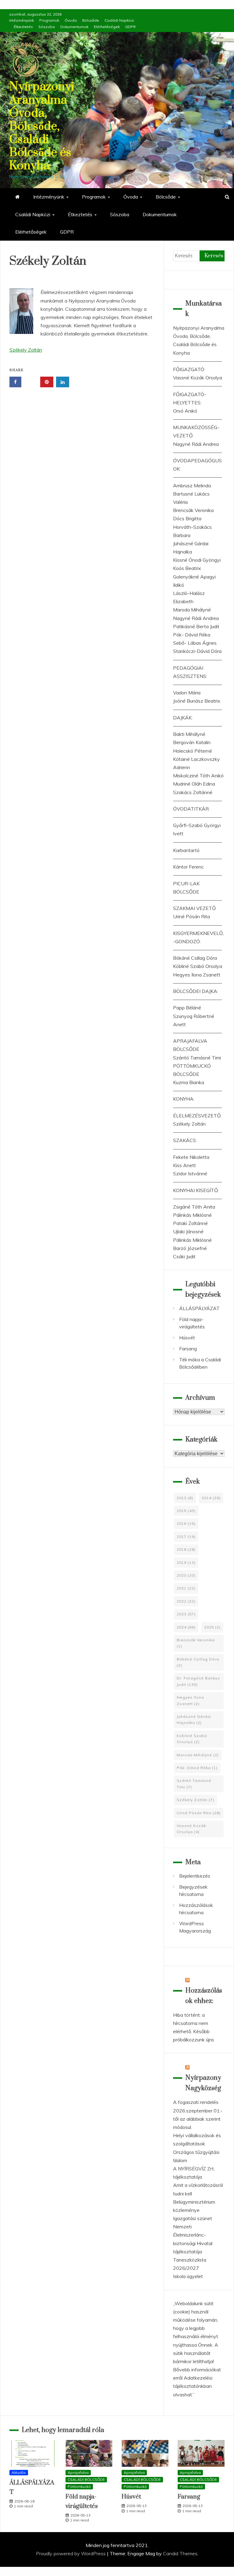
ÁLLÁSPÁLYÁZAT (199, 1308)
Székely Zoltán (26, 350)
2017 (186, 1537)
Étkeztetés (23, 27)
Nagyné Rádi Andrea (196, 444)
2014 (211, 1498)
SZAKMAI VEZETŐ (194, 908)
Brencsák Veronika (193, 510)
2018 (186, 1549)
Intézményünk (21, 20)
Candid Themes (180, 2553)
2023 (186, 1614)
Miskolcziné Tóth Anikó (198, 776)
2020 (186, 1575)
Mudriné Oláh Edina (194, 784)
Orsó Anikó (185, 411)
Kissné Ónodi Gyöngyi (197, 560)
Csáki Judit (184, 1256)
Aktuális (19, 2472)
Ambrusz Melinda (192, 485)
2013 (185, 1498)
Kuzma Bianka (189, 1082)
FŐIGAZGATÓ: (189, 369)
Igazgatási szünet (193, 2218)
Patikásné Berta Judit (196, 626)
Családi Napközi (119, 20)
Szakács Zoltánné (193, 792)
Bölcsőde (91, 20)
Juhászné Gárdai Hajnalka (194, 1720)
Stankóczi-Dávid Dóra (197, 651)
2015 (186, 1511)
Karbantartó (186, 850)
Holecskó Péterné (193, 751)
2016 (186, 1523)
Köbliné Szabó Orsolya (198, 966)
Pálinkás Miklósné (192, 1215)
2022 (186, 1601)
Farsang (188, 1349)
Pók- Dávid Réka (192, 635)
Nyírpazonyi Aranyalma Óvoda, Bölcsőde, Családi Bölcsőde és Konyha (42, 126)
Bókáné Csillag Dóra (195, 958)
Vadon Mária (187, 693)
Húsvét (187, 1338)
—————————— (197, 361)
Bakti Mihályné (189, 734)
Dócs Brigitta (187, 518)
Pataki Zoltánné (190, 1223)
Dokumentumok (74, 27)
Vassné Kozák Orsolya (198, 378)
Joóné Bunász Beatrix (197, 701)
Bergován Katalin (192, 742)
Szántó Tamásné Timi (197, 1058)
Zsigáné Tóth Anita (194, 1207)
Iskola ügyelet (188, 2276)
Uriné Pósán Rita (191, 916)
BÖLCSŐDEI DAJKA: (196, 991)
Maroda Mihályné (192, 610)
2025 (212, 1627)
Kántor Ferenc (188, 867)
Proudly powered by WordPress (71, 2553)
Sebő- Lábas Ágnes (195, 643)
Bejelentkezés (195, 1876)
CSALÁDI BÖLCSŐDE (86, 2479)
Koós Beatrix (187, 568)
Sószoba (47, 27)
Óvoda (71, 20)
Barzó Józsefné (190, 1248)
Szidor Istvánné (190, 1173)
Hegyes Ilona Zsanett (197, 975)
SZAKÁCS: (185, 1140)
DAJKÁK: (183, 718)
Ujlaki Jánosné (188, 1231)
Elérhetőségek (107, 27)
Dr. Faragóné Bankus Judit (198, 1681)
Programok (49, 20)
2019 (186, 1562)
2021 (186, 1588)
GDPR (130, 27)
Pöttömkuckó (79, 2486)
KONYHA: (184, 1099)
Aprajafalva (78, 2472)
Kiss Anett (184, 1165)
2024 (186, 1627)
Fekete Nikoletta (191, 1157)
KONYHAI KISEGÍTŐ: (196, 1190)
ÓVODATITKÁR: (191, 809)
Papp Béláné (187, 1008)
